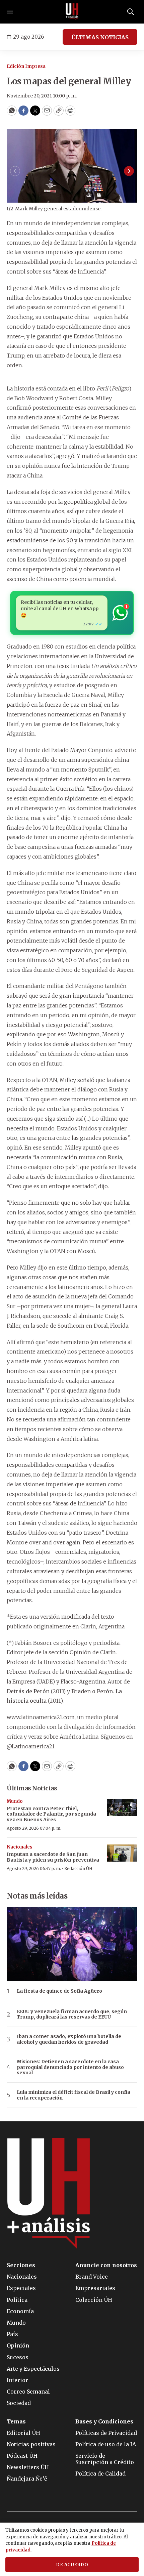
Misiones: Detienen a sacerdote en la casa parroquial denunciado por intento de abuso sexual (70, 2067)
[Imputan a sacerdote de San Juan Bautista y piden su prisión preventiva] (122, 1853)
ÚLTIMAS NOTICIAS (100, 37)
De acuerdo (72, 2565)
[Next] (129, 171)
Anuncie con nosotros (106, 2265)
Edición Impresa (26, 66)
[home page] (72, 12)
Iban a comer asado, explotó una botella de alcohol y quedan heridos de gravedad (69, 2039)
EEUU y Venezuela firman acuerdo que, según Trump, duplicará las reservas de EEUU (72, 2014)
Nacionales (20, 1847)
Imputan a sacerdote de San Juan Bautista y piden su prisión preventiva (53, 1857)
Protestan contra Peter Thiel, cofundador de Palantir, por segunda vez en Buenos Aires (51, 1814)
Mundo (15, 1801)
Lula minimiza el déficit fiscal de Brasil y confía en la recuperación (74, 2095)
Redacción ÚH (78, 1868)
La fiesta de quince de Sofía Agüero (59, 1991)
